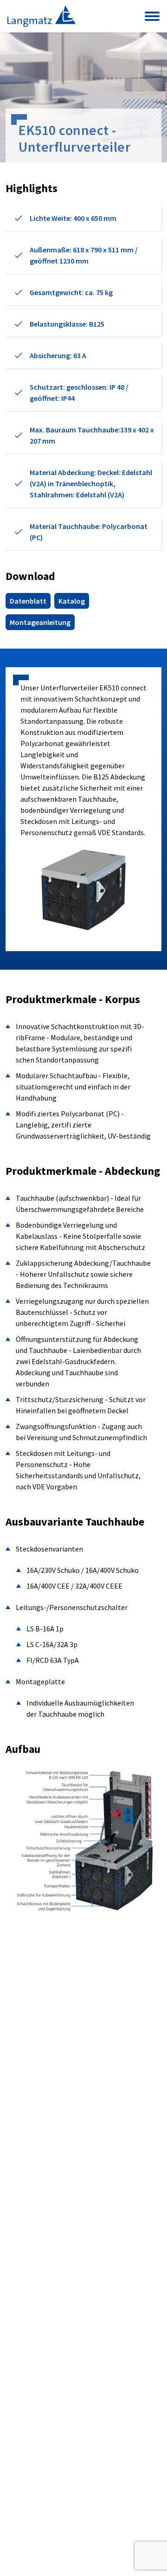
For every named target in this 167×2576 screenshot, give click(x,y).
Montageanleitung (40, 622)
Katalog (72, 601)
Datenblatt (28, 601)
